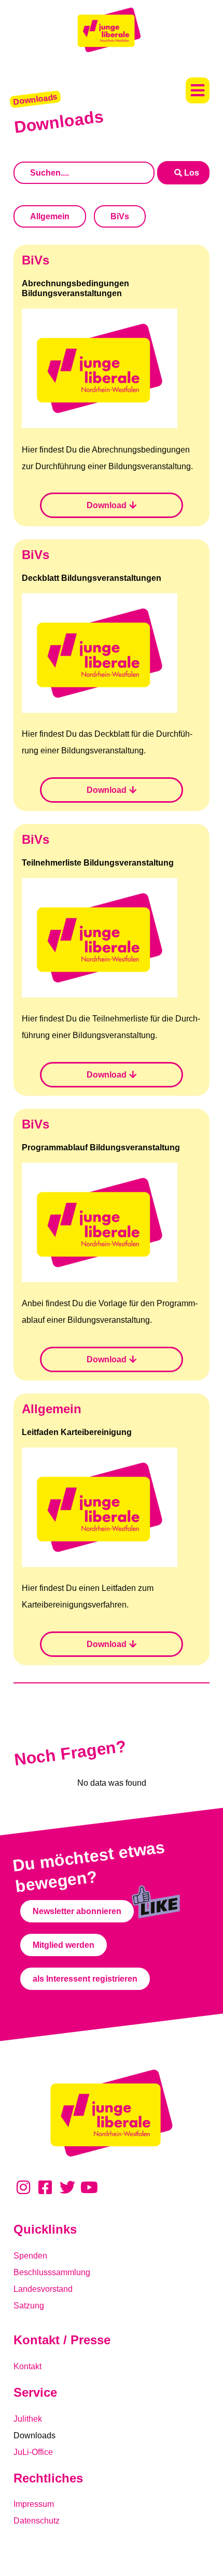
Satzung (29, 2306)
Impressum (34, 2504)
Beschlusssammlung (52, 2272)
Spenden (30, 2256)
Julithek (28, 2419)
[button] (198, 90)
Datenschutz (37, 2521)
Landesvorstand (43, 2289)
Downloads (34, 2435)
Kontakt (27, 2366)
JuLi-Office (33, 2452)
